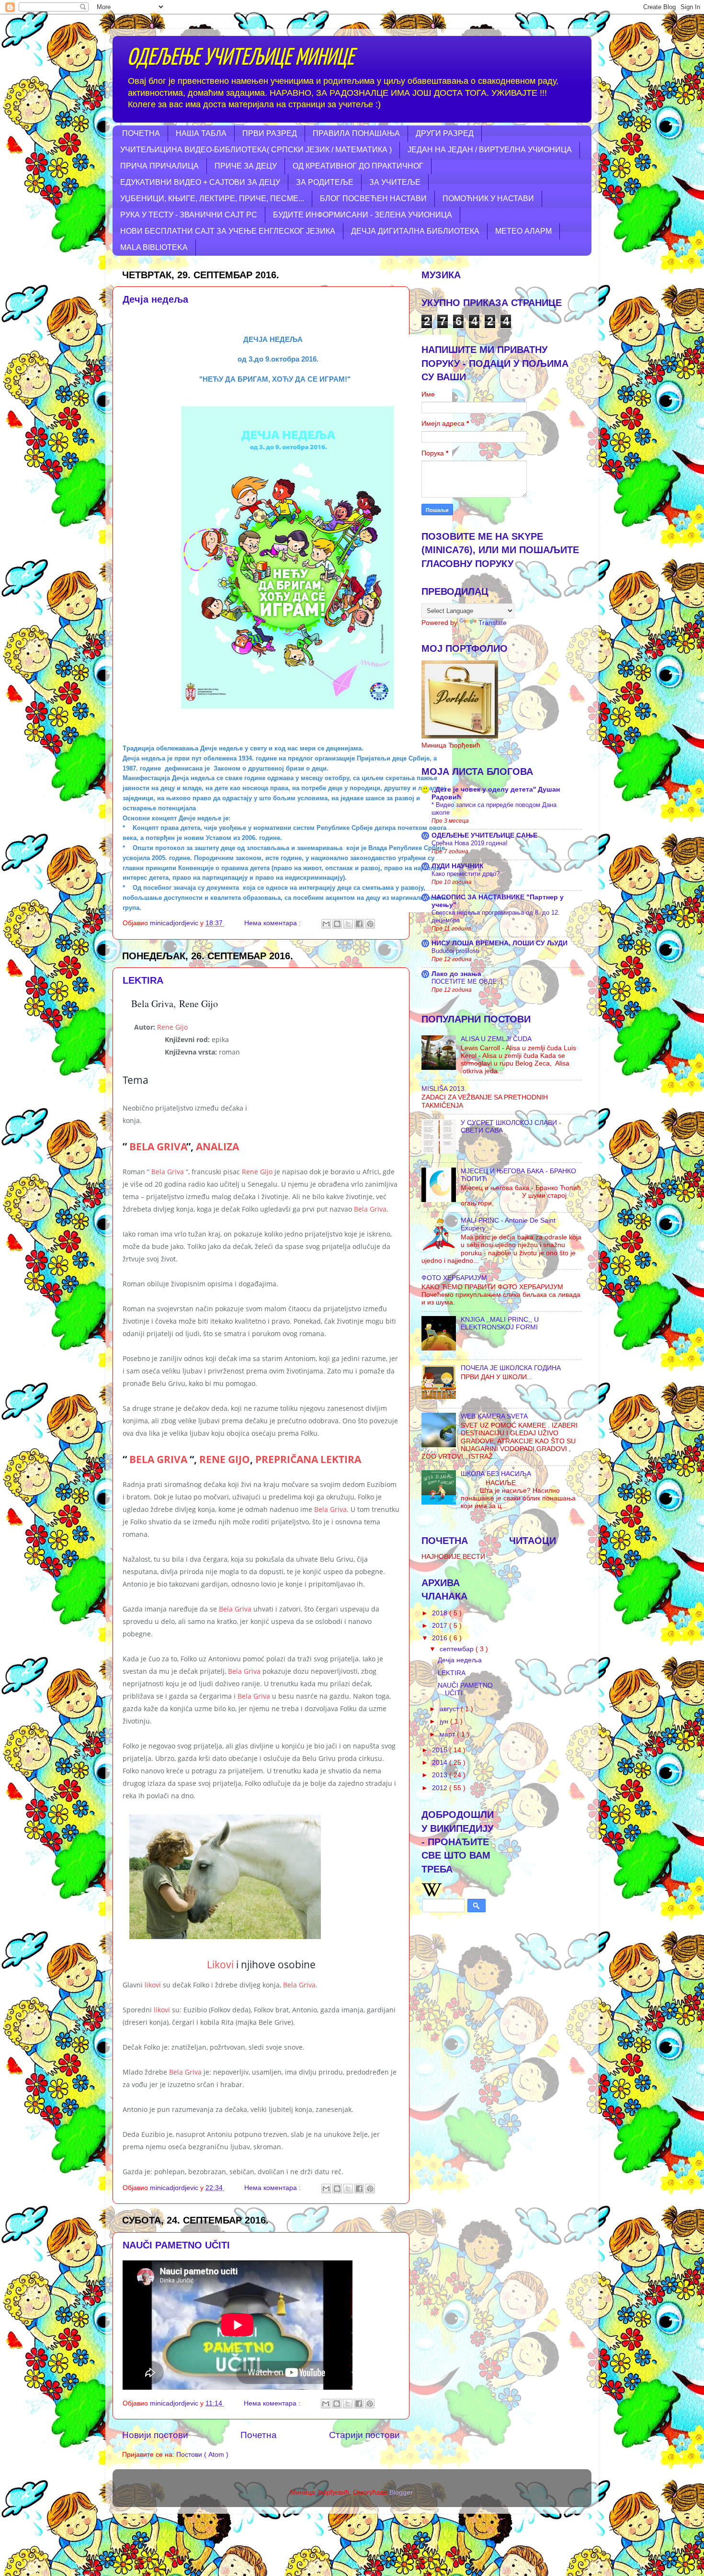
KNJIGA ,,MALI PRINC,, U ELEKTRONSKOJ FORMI (500, 1323)
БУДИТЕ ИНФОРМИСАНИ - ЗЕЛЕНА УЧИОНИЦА (363, 215)
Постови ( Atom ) (202, 2455)
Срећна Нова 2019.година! (470, 843)
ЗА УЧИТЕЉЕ (395, 182)
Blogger (401, 2492)
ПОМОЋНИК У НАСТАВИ (488, 199)
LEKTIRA (143, 980)
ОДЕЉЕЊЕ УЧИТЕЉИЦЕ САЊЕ (484, 835)
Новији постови (155, 2435)
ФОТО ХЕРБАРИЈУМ (454, 1278)
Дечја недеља (155, 299)
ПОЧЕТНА (141, 133)
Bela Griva (158, 1146)
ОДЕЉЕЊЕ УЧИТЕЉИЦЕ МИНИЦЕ (240, 58)
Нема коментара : (273, 923)
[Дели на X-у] (348, 924)
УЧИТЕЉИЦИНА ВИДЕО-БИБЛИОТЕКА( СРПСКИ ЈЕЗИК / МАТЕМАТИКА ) (256, 150)
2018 (441, 1613)
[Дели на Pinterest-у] (370, 924)
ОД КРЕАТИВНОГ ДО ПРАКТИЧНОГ (358, 166)
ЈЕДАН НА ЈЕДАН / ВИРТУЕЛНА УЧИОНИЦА (490, 150)
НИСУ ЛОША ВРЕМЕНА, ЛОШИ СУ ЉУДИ (500, 943)
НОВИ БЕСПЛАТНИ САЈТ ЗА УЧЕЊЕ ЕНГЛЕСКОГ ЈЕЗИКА (228, 231)
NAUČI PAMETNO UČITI (176, 2245)
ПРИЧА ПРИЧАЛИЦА (159, 166)
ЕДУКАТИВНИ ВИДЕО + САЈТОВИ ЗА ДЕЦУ (200, 182)
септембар (458, 1649)
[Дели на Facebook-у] (359, 924)
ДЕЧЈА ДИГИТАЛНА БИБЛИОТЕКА (415, 231)
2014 (441, 1763)
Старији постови (364, 2435)
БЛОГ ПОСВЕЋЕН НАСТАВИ (373, 199)
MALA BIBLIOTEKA (154, 247)
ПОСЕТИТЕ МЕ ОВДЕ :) (467, 982)
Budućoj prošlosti (455, 951)
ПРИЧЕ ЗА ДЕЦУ (246, 166)
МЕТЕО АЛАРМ (523, 231)
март (448, 1734)
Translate (493, 623)
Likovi (220, 1964)
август (450, 1709)
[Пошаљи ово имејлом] (326, 924)
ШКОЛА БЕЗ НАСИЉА (496, 1474)
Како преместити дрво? (466, 874)
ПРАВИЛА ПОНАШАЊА (356, 133)
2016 (441, 1638)
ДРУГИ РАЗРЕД (445, 133)
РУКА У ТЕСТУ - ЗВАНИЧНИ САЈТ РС (189, 215)
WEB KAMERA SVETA (494, 1416)
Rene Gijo (172, 1027)
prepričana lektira (308, 1459)
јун (445, 1721)
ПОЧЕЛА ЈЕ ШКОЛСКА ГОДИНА (511, 1368)
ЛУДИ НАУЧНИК (458, 866)
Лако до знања (456, 974)
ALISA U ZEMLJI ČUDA (496, 1039)
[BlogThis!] (337, 924)
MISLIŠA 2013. (444, 1089)
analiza (217, 1146)
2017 (441, 1626)
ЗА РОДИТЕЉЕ (325, 182)
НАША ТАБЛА (201, 133)
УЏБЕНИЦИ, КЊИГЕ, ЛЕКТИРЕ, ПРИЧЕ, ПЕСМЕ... (212, 199)
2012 (441, 1788)
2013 (441, 1775)
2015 (441, 1750)
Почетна (259, 2435)
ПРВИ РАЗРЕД (270, 133)
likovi (153, 1985)
